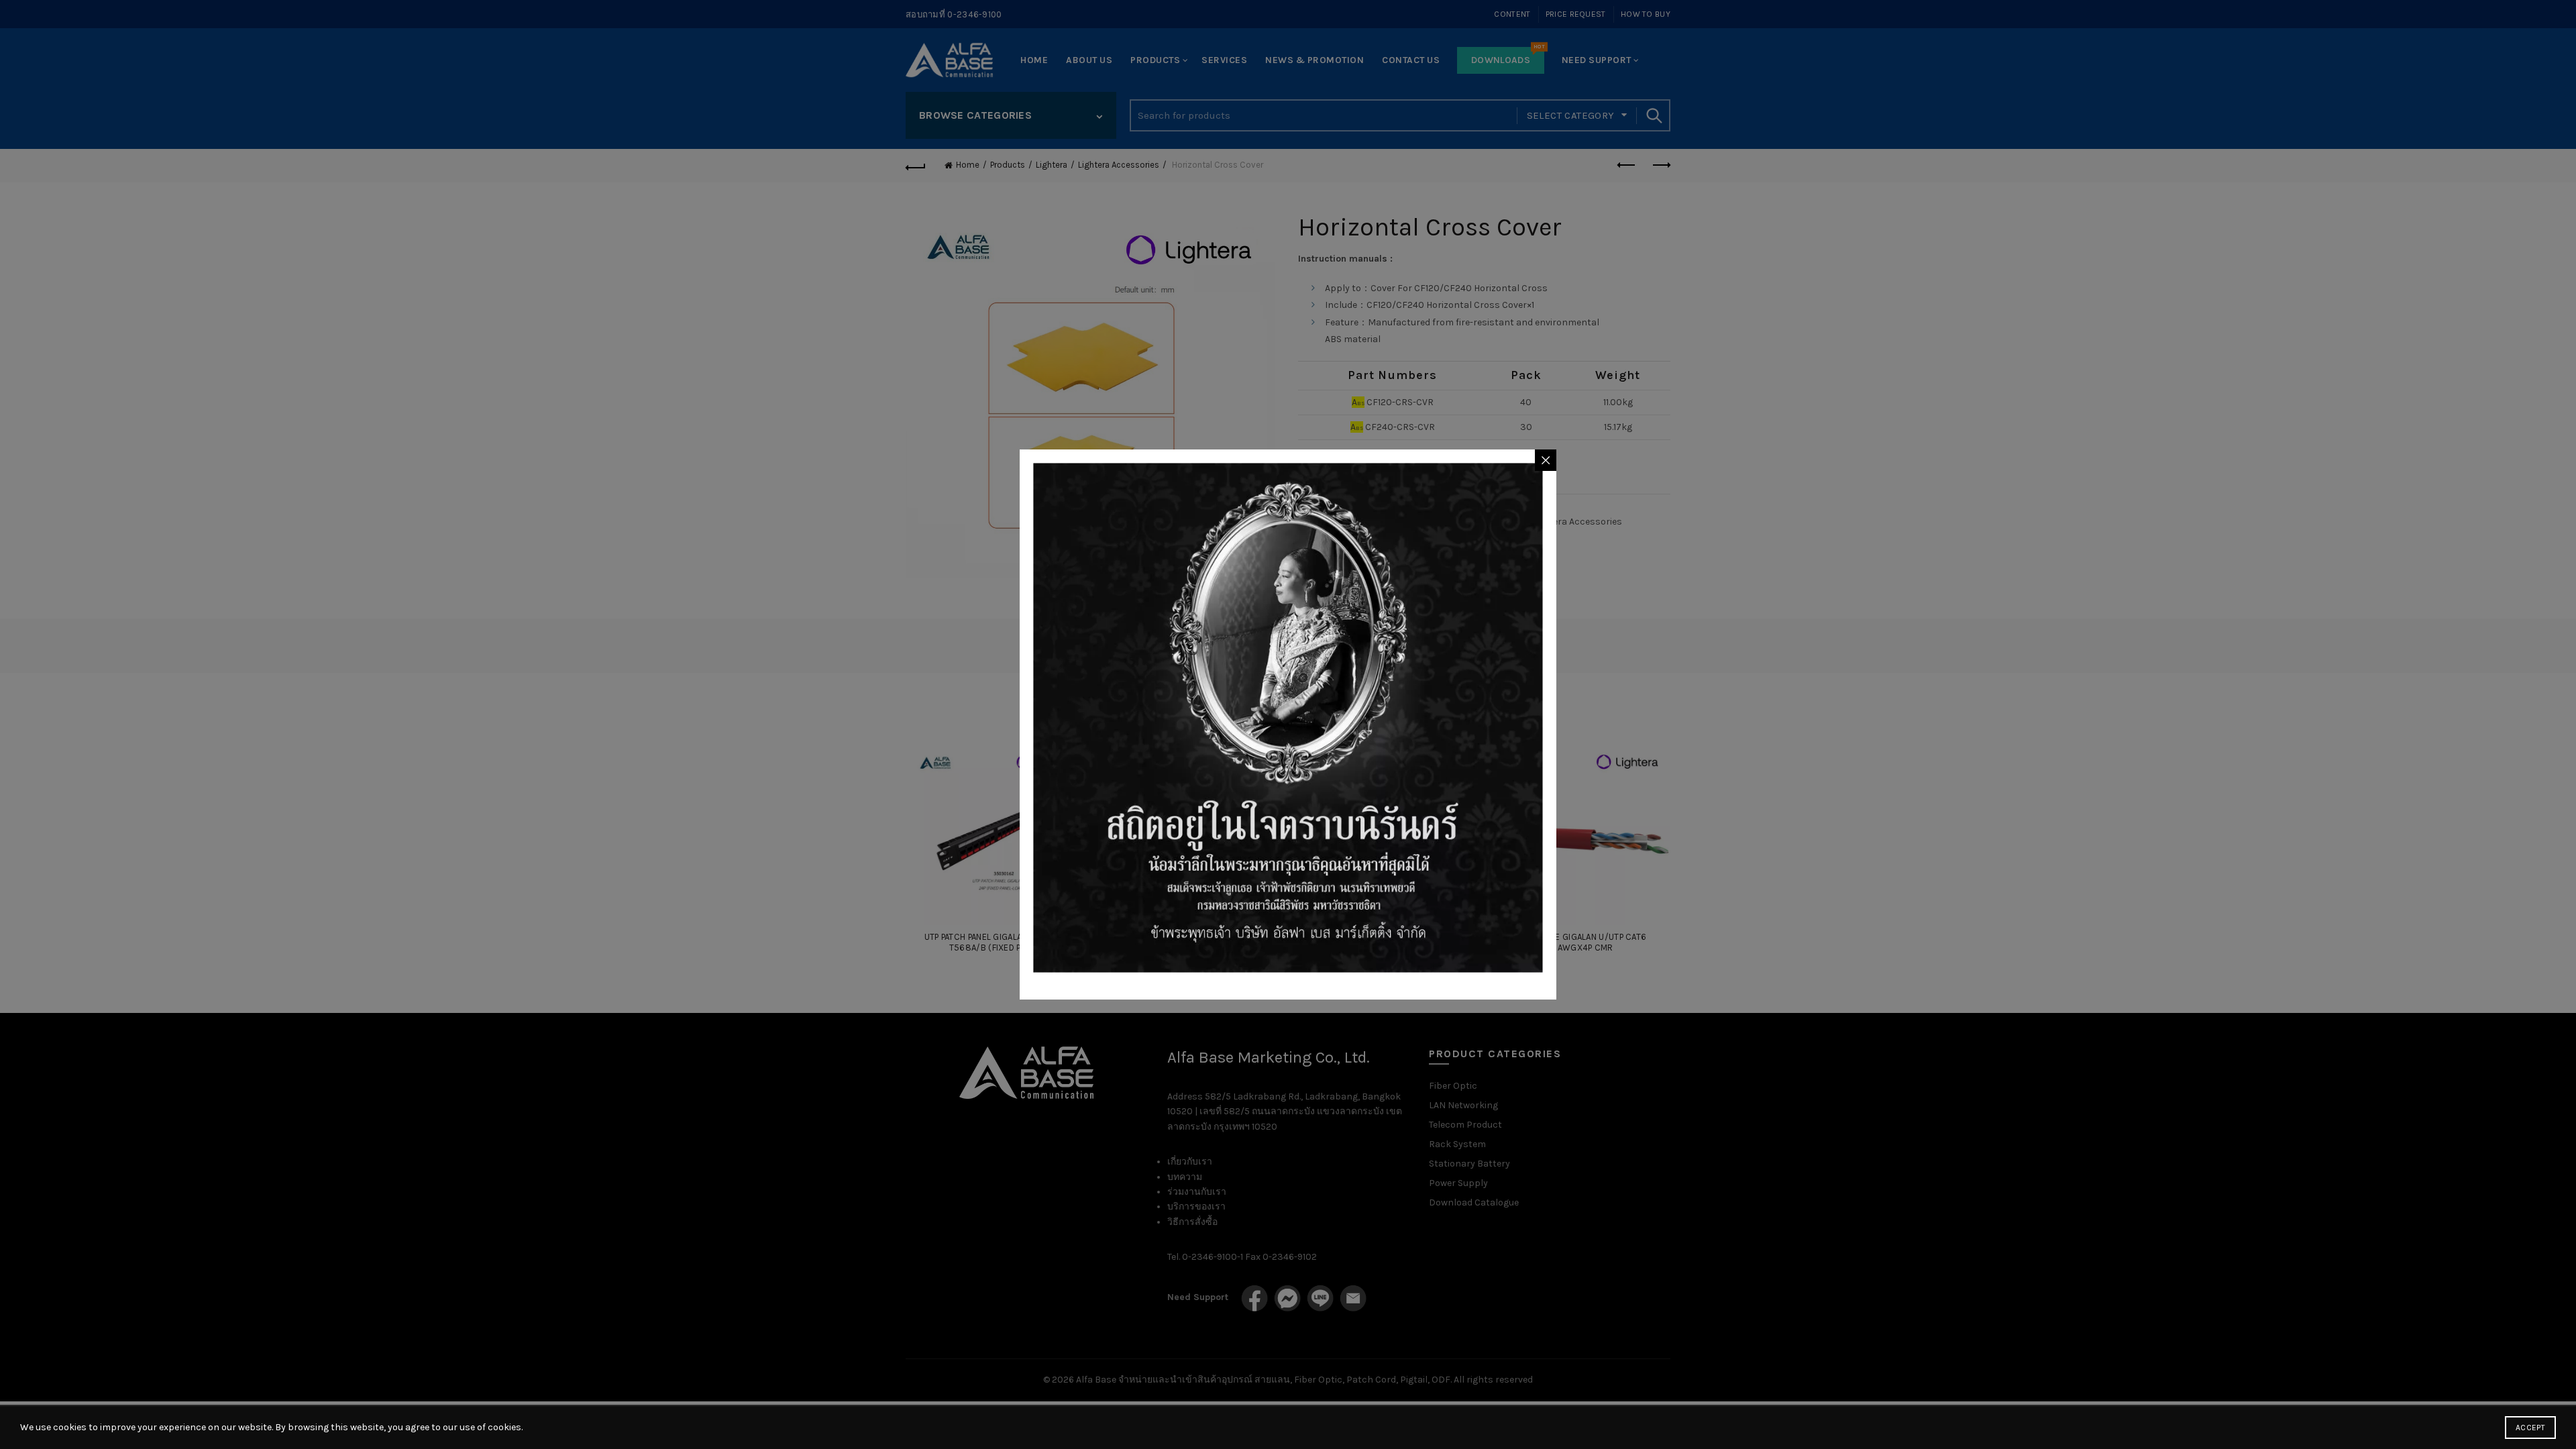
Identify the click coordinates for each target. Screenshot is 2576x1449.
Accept (2530, 1428)
